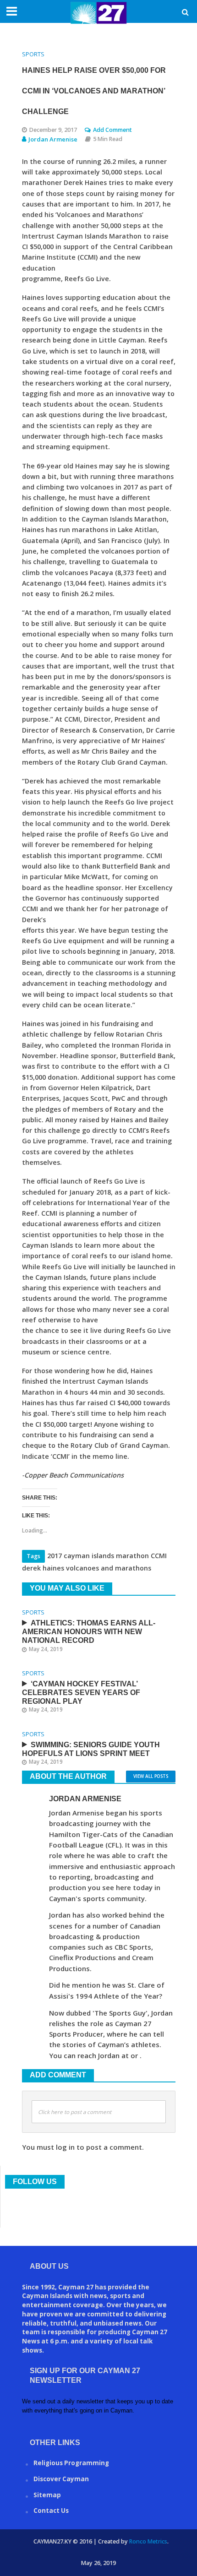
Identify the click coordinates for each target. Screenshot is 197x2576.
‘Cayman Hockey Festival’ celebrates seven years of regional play (81, 1693)
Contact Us (51, 2511)
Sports (33, 54)
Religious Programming (71, 2463)
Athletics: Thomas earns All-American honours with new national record (89, 1632)
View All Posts (151, 1776)
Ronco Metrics (148, 2541)
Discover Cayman (61, 2479)
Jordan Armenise (53, 139)
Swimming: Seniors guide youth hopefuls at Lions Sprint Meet (91, 1749)
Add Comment (112, 130)
